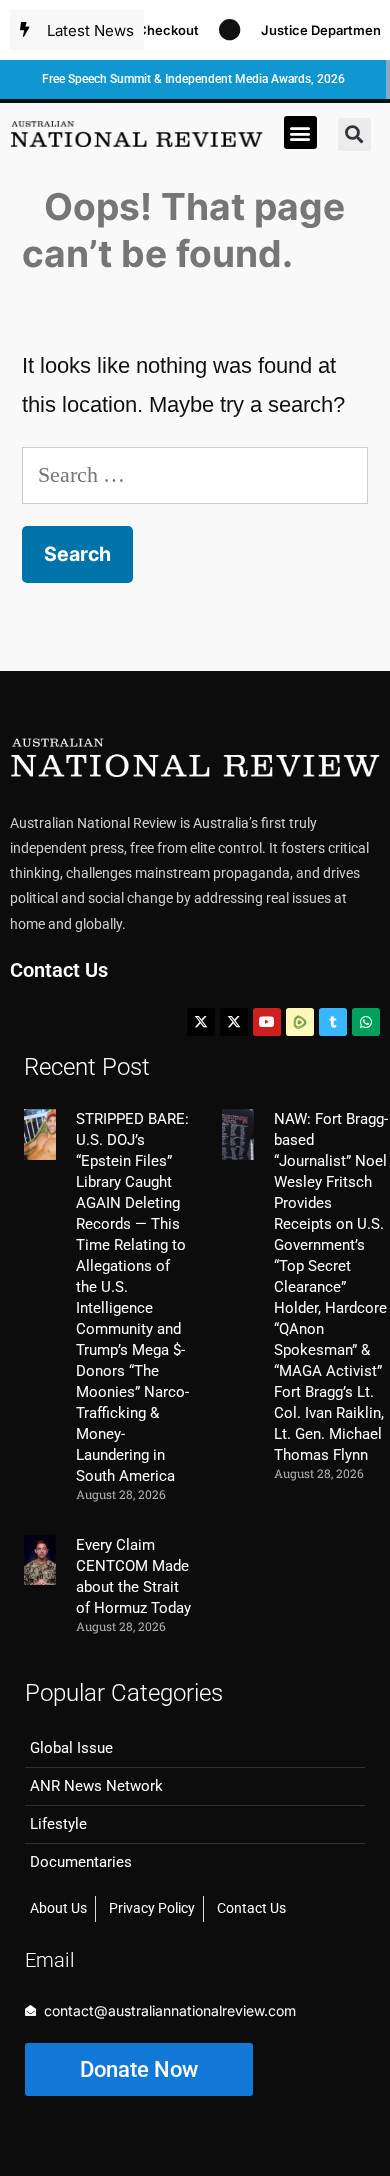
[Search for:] (195, 474)
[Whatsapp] (366, 1022)
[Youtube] (267, 1022)
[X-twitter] (201, 1022)
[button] (300, 132)
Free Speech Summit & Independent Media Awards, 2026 (193, 79)
